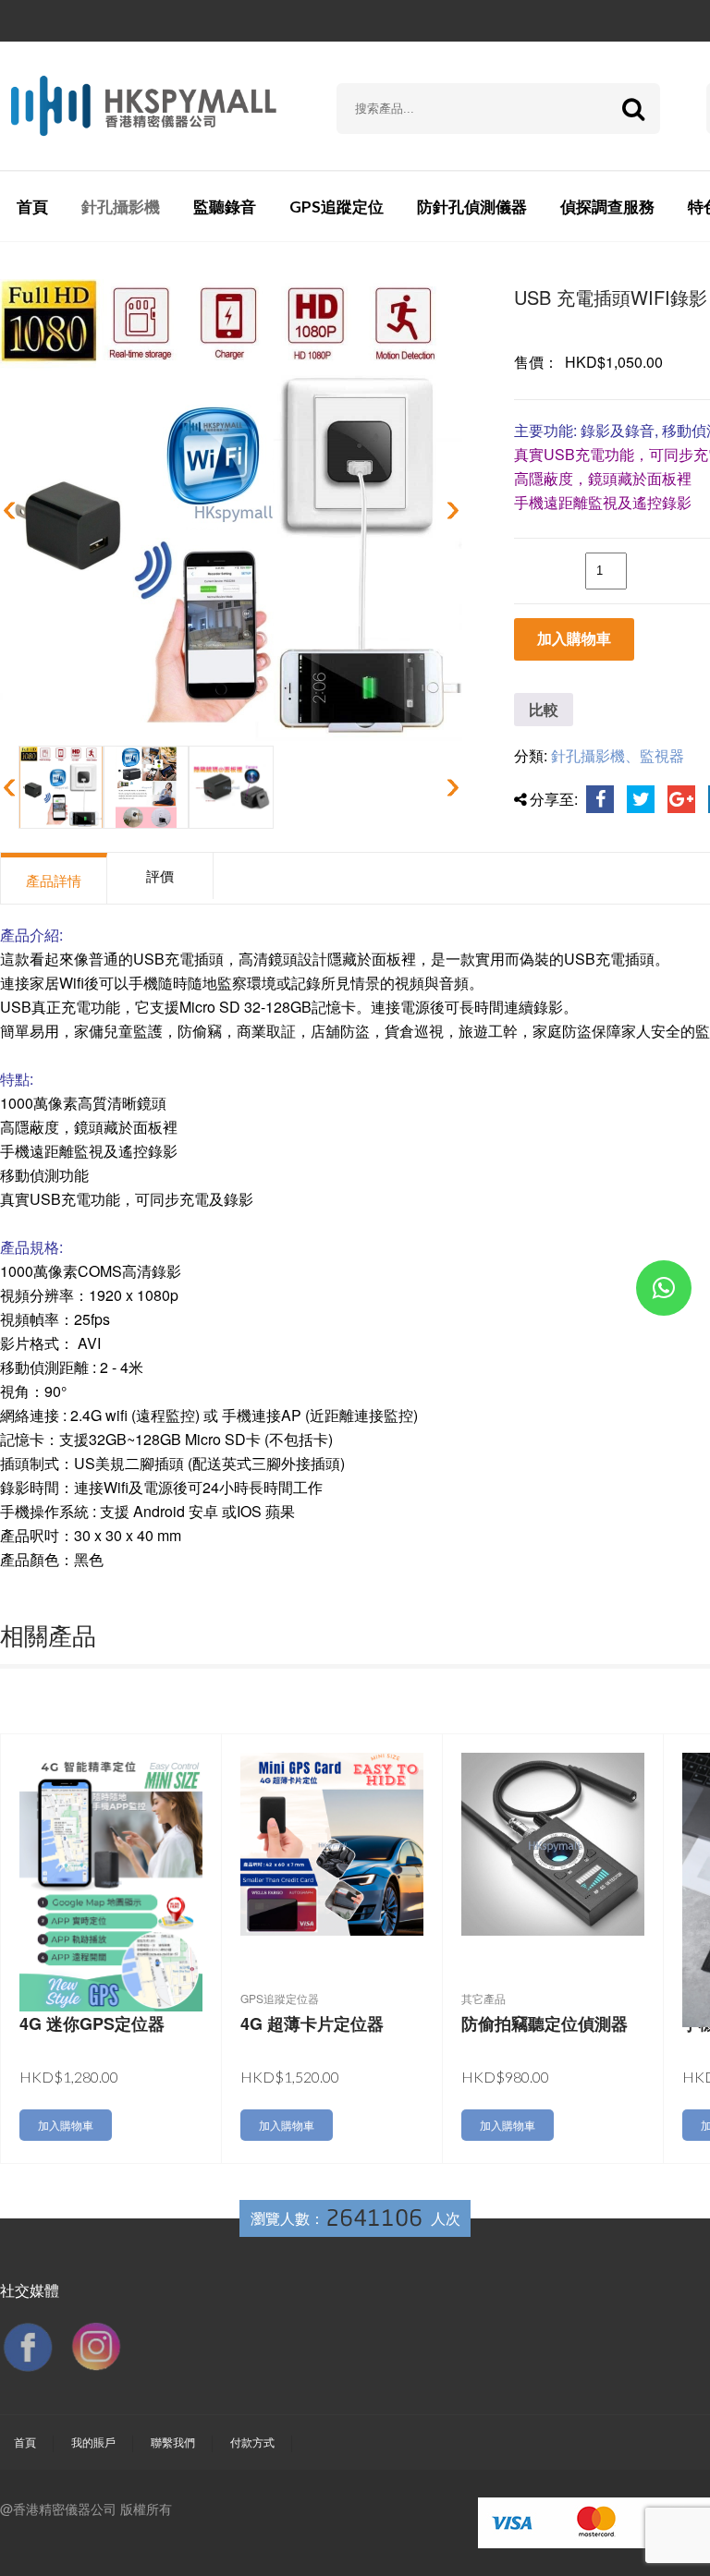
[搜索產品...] (633, 109)
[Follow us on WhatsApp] (664, 1291)
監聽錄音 (225, 207)
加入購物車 (574, 639)
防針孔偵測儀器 (472, 207)
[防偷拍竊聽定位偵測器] (553, 1842)
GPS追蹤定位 (337, 207)
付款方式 (252, 2442)
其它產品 (484, 1999)
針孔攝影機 (121, 207)
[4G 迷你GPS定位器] (111, 1880)
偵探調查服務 (607, 207)
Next (449, 510)
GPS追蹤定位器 (280, 1999)
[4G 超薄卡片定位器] (332, 1842)
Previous (13, 510)
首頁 (32, 207)
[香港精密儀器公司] (143, 106)
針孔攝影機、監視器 (618, 755)
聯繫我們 (173, 2442)
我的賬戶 (93, 2442)
